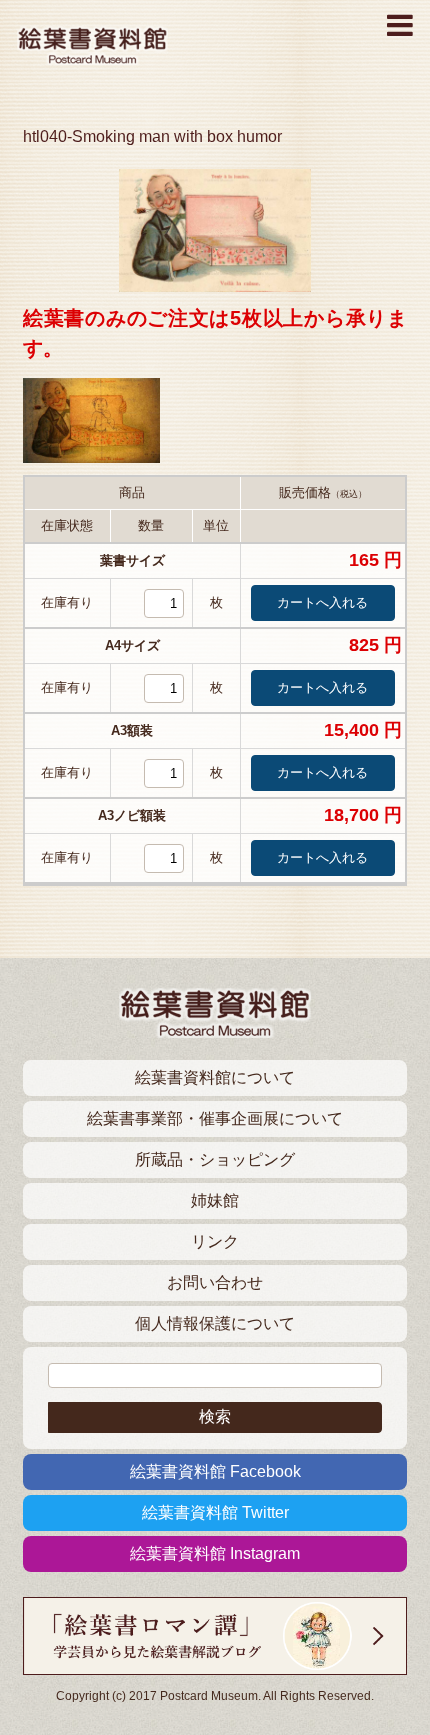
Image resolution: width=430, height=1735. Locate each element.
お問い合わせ (215, 1282)
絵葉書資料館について (215, 1077)
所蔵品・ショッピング (215, 1159)
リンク (215, 1241)
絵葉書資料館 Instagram (215, 1553)
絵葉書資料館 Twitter (215, 1512)
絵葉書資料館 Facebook (215, 1471)
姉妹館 (215, 1200)
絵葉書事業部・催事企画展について (215, 1118)
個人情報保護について (215, 1323)
